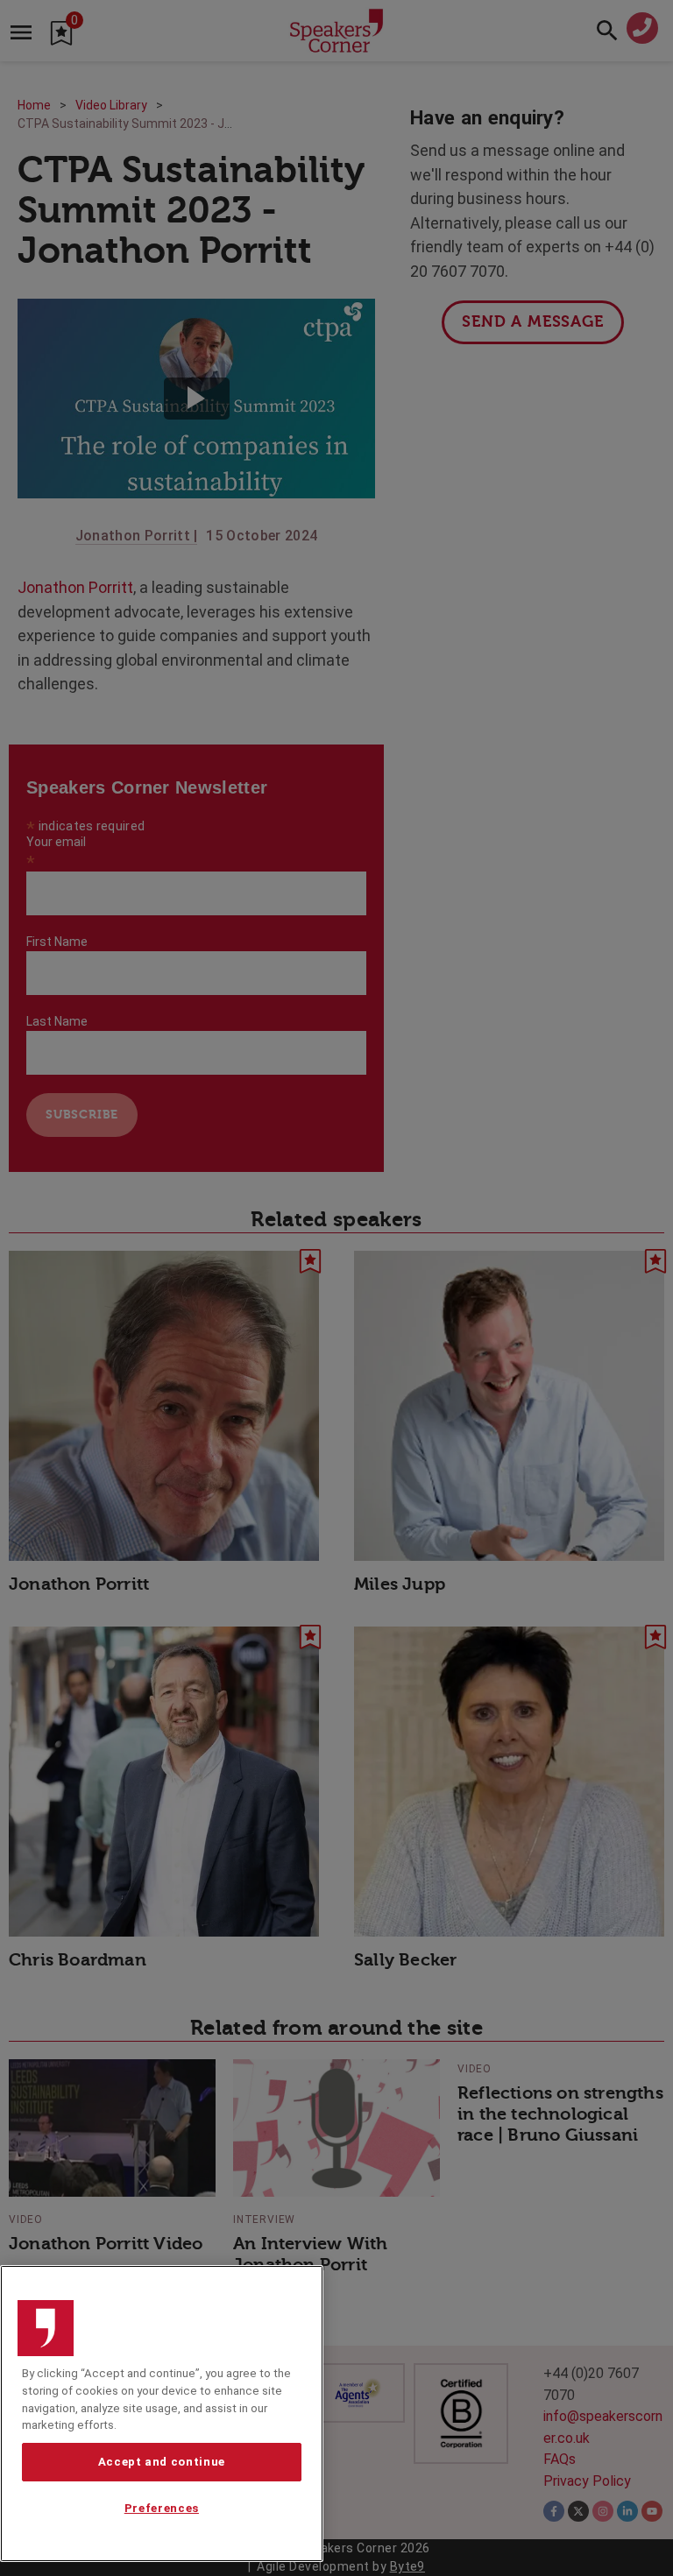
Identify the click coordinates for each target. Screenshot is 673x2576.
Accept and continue (162, 2462)
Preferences (162, 2508)
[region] (162, 2414)
